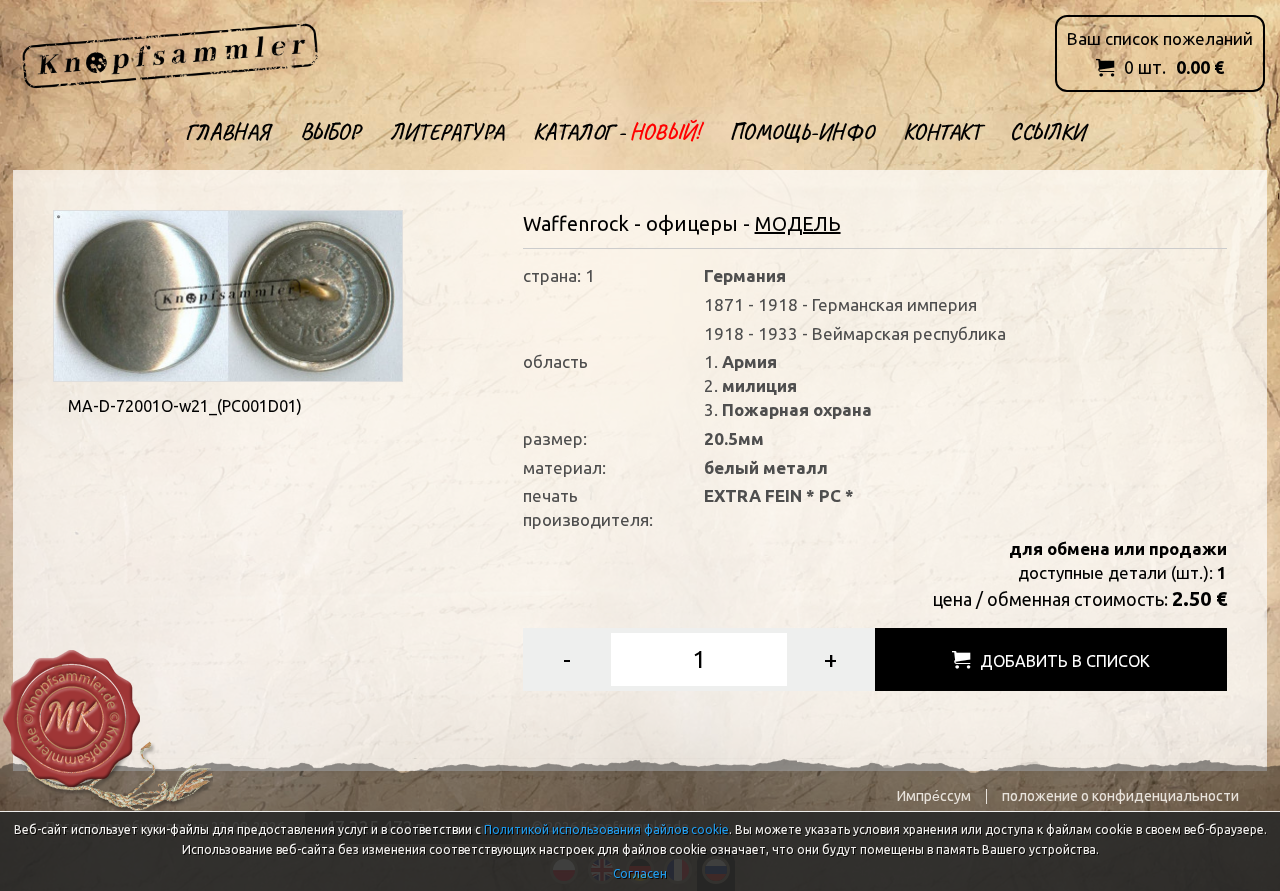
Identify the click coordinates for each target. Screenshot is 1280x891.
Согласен (640, 873)
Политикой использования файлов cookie (606, 829)
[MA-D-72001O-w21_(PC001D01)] (228, 293)
